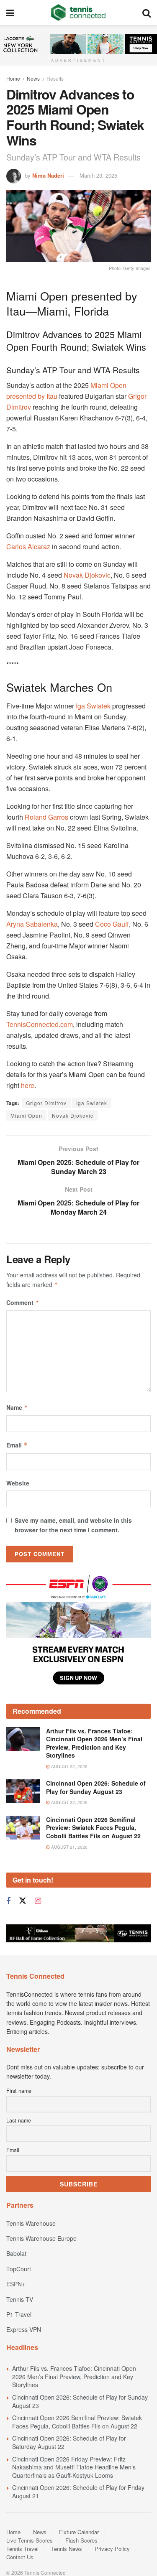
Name (17, 1407)
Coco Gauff (112, 924)
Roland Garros (46, 817)
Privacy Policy (112, 2549)
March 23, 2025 (98, 175)
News (33, 78)
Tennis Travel (22, 2549)
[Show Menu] (10, 13)
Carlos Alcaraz (28, 547)
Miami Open (26, 1115)
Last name (19, 2120)
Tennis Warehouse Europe (41, 2238)
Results (55, 78)
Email (17, 1445)
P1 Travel (19, 2314)
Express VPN (24, 2329)
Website (18, 1483)
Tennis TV (20, 2299)
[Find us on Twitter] (23, 1901)
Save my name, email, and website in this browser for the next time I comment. (73, 1525)
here (28, 1085)
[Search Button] (147, 13)
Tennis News (67, 2549)
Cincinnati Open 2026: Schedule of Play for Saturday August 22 (69, 2442)
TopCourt (19, 2269)
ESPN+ (16, 2284)
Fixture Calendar (79, 2532)
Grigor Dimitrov (46, 1103)
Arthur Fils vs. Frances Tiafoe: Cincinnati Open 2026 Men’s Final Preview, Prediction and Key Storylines (94, 1743)
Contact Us (20, 2557)
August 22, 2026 (69, 1766)
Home (13, 78)
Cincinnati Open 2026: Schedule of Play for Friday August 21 (78, 2492)
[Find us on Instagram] (38, 1901)
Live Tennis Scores (30, 2540)
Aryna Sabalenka (32, 924)
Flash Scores (81, 2540)
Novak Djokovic (87, 575)
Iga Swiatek (93, 706)
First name (19, 2091)
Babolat (16, 2253)
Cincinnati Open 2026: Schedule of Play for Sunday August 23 (96, 1787)
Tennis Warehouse (31, 2223)
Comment (23, 1302)
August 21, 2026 (69, 1847)
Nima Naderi (48, 175)
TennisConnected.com (40, 1024)
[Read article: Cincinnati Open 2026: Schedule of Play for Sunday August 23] (23, 1791)
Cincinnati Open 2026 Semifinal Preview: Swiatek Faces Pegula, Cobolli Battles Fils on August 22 (93, 1828)
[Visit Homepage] (78, 13)
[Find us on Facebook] (8, 1901)
